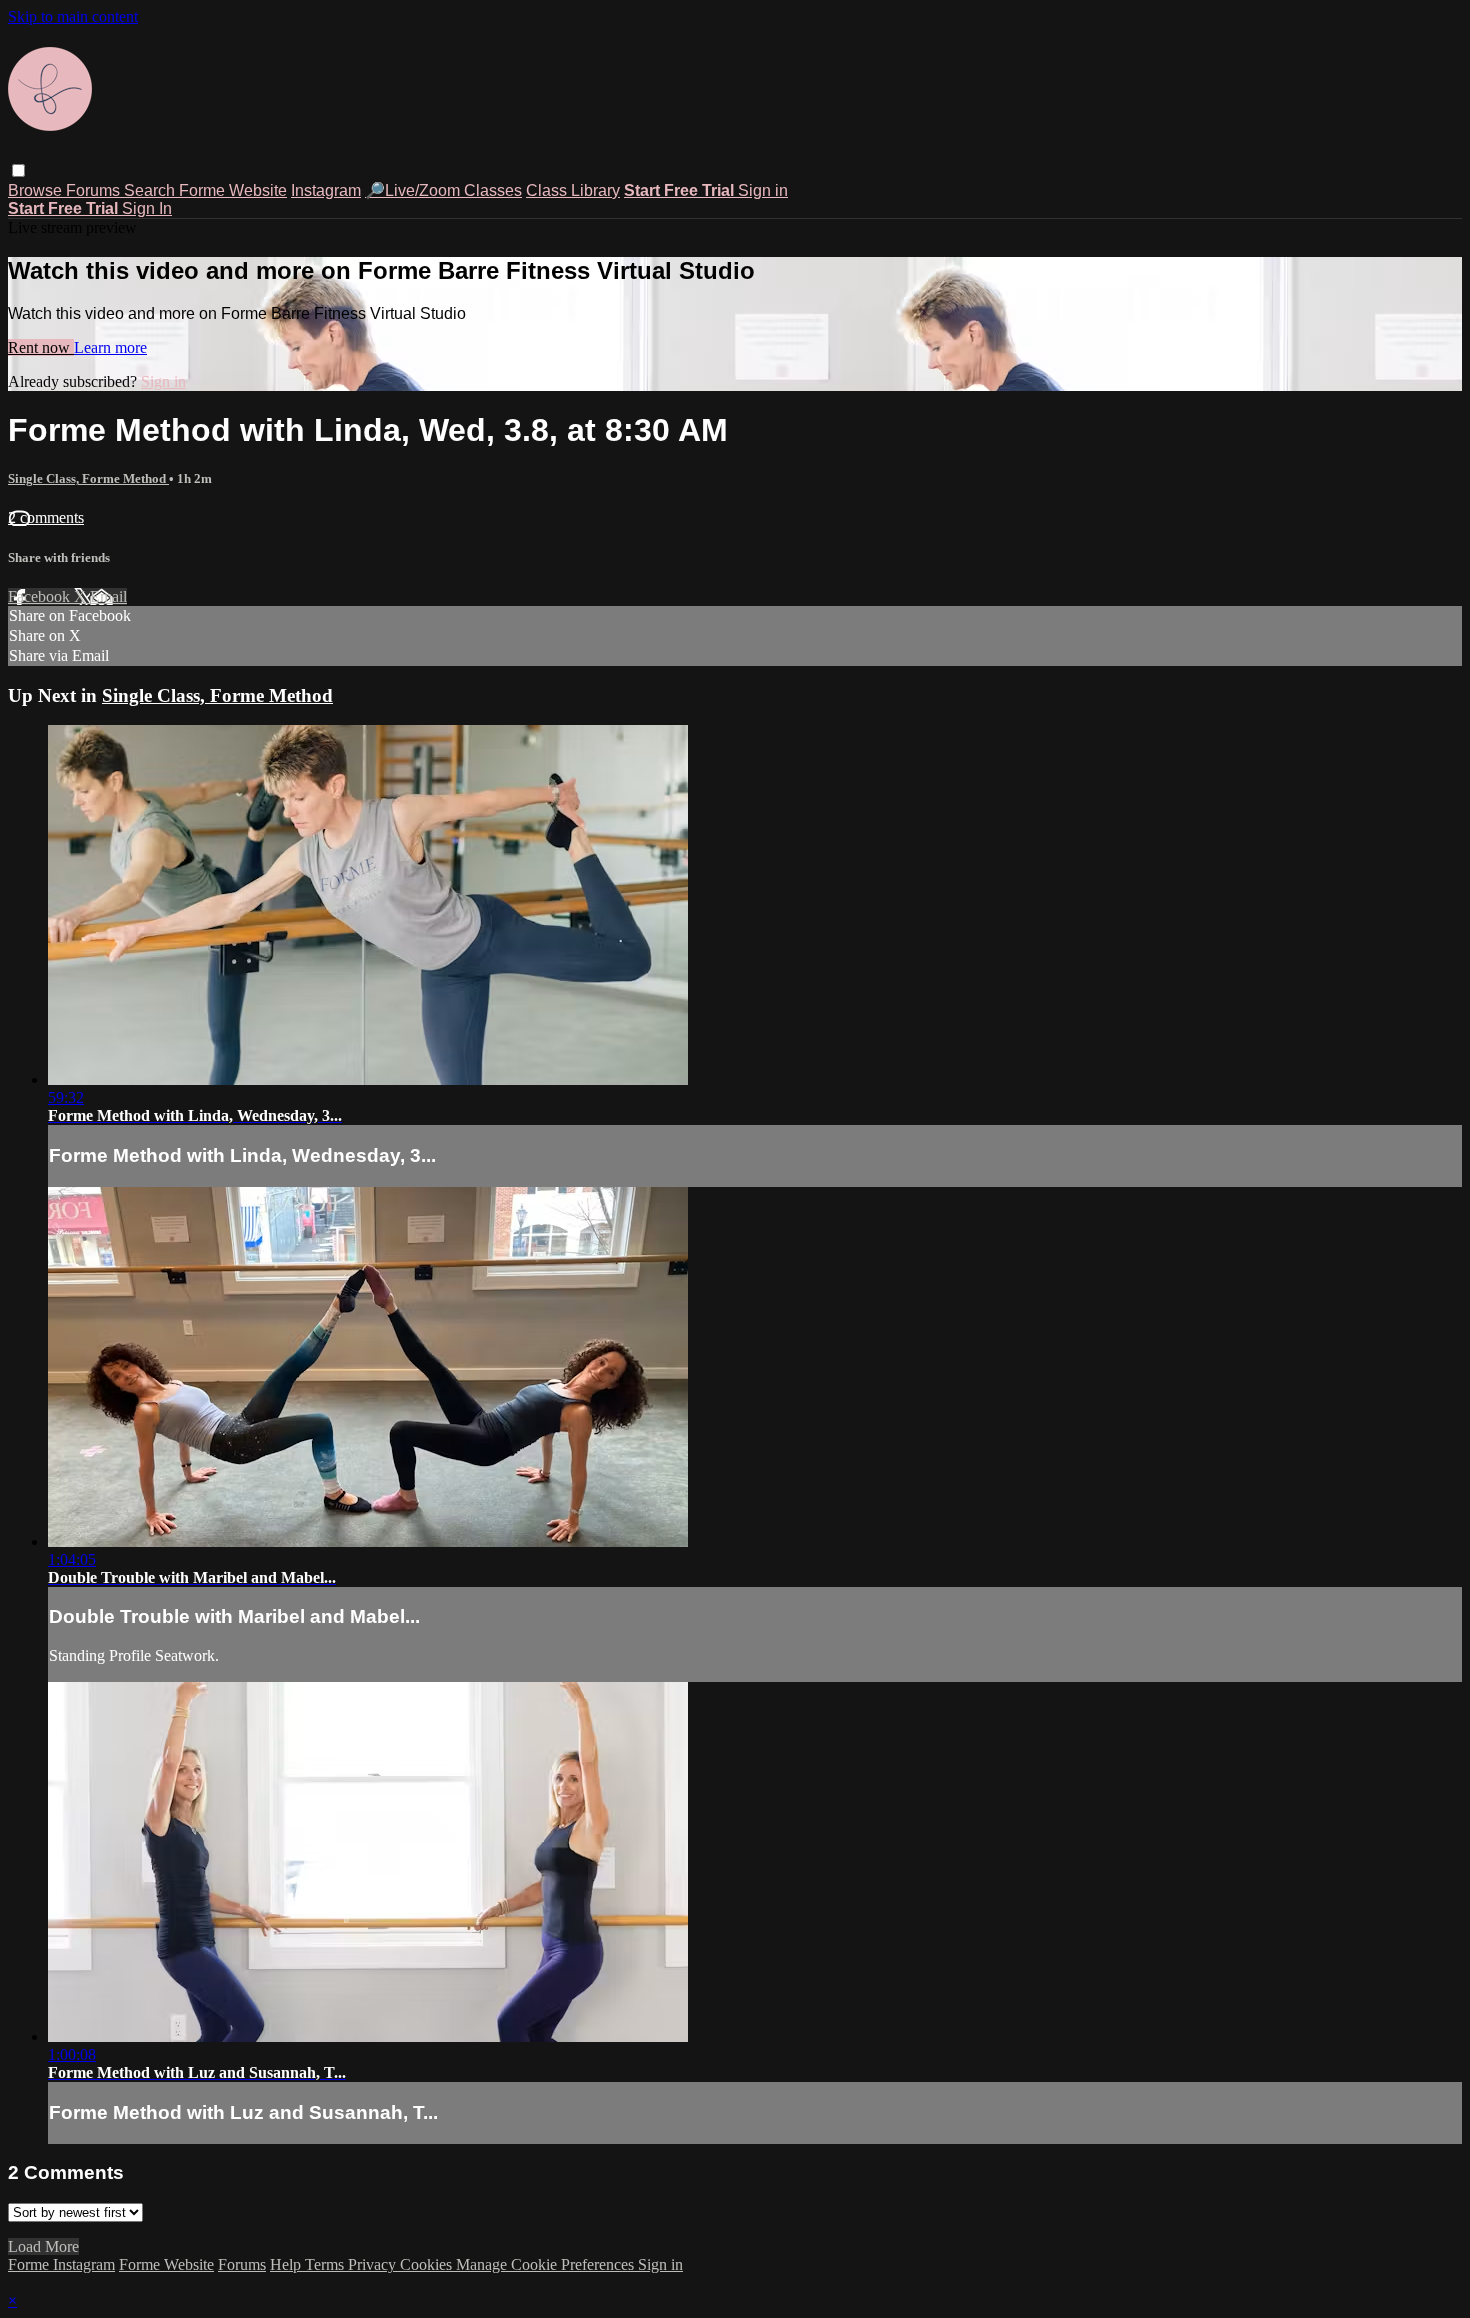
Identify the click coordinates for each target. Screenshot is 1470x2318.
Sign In (147, 208)
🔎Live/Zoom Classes (443, 190)
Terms (326, 2264)
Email (108, 596)
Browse (37, 190)
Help (287, 2264)
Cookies (428, 2264)
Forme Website (233, 190)
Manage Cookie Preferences (547, 2264)
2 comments (46, 517)
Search (151, 190)
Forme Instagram (61, 2264)
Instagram (326, 190)
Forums (95, 190)
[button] (18, 170)
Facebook (41, 596)
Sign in (763, 190)
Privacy (374, 2264)
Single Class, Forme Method (88, 478)
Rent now (41, 347)
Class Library (573, 190)
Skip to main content (73, 16)
